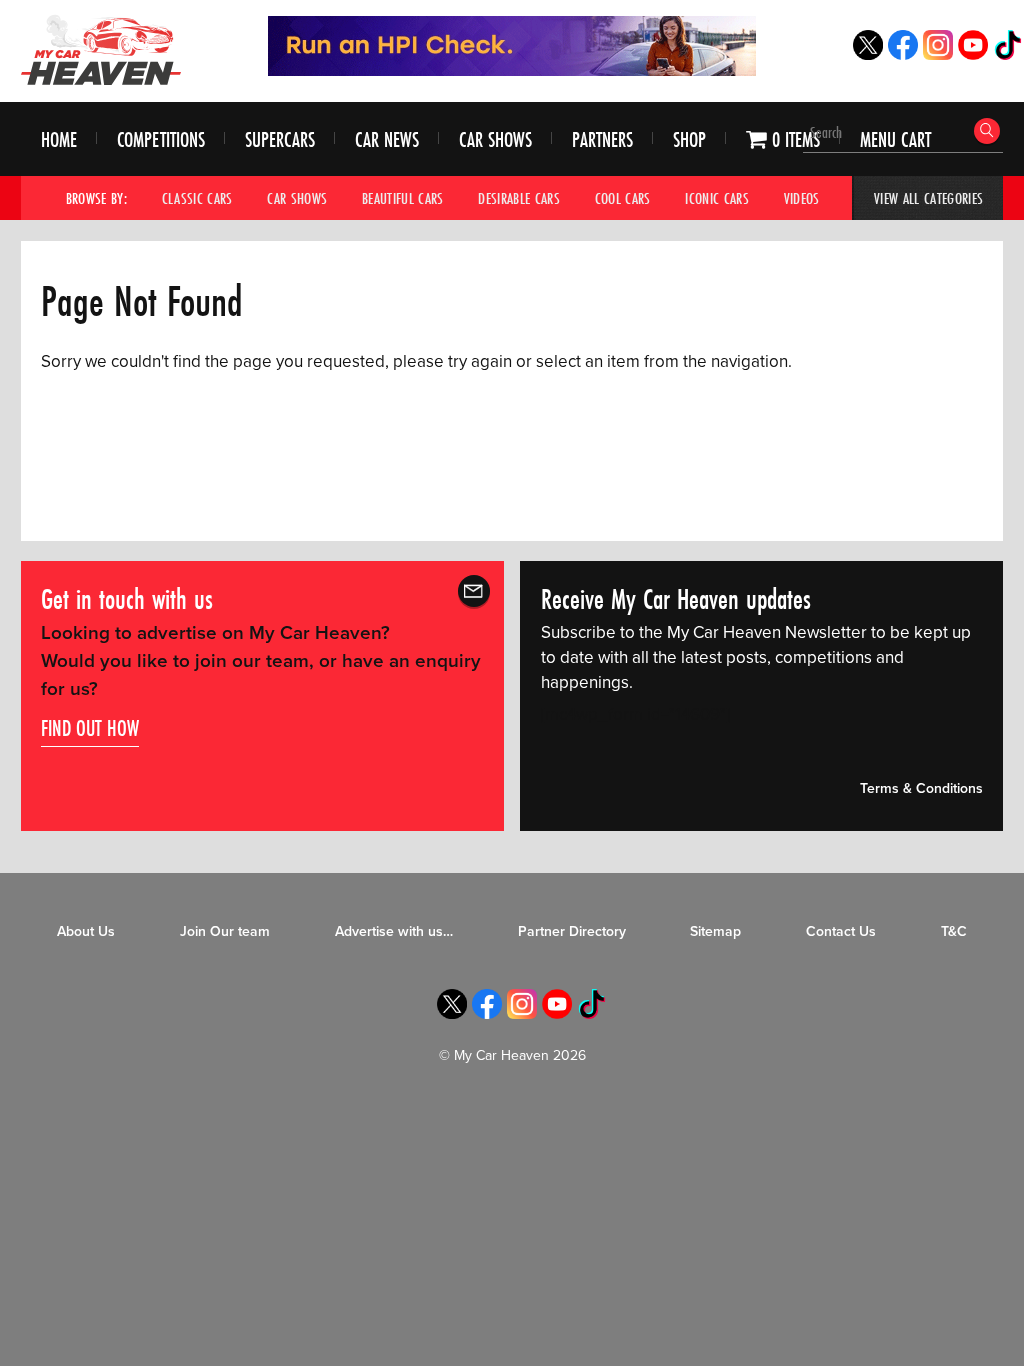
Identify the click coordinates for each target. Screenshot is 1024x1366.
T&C (954, 931)
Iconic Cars (717, 198)
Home (59, 139)
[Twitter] (868, 54)
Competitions (161, 139)
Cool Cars (623, 198)
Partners (602, 139)
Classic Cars (197, 198)
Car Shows (495, 139)
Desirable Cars (519, 198)
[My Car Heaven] (101, 49)
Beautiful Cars (403, 198)
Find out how (90, 728)
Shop (689, 139)
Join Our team (225, 931)
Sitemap (715, 931)
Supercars (280, 139)
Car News (387, 139)
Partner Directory (572, 931)
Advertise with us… (394, 931)
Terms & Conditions (921, 788)
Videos (802, 198)
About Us (86, 931)
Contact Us (841, 931)
